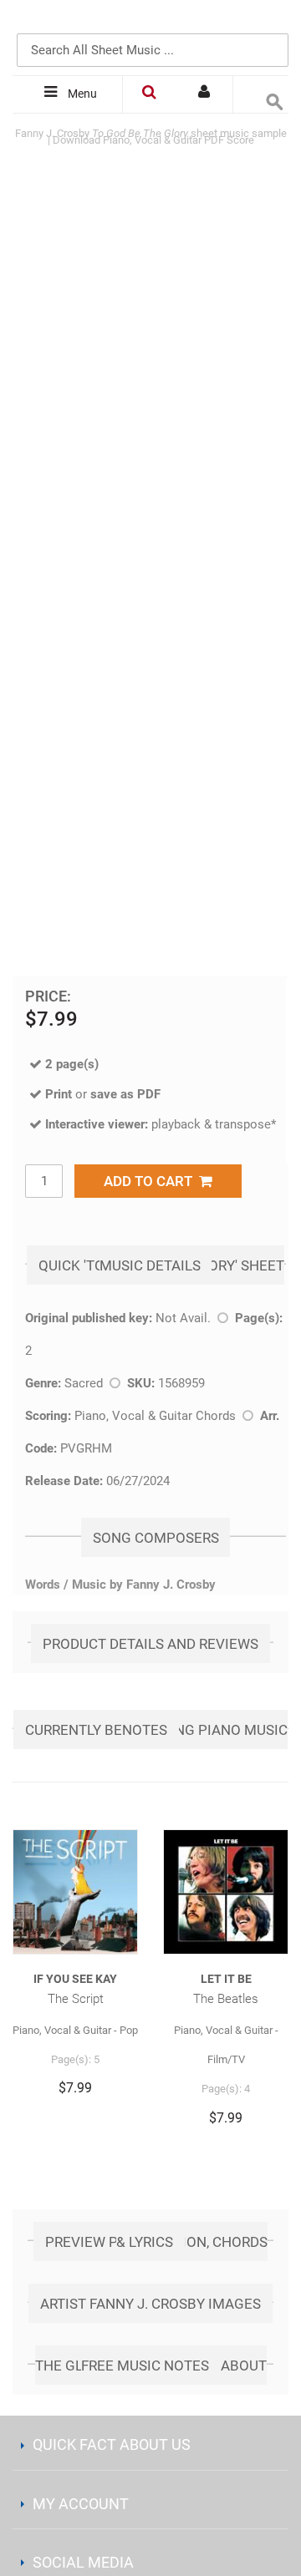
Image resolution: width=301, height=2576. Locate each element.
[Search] (272, 23)
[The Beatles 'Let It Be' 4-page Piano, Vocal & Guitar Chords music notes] (226, 1892)
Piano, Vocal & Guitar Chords (155, 1416)
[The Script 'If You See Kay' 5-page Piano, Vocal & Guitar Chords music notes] (75, 1892)
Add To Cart (151, 1181)
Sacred (84, 1383)
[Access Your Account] (206, 94)
